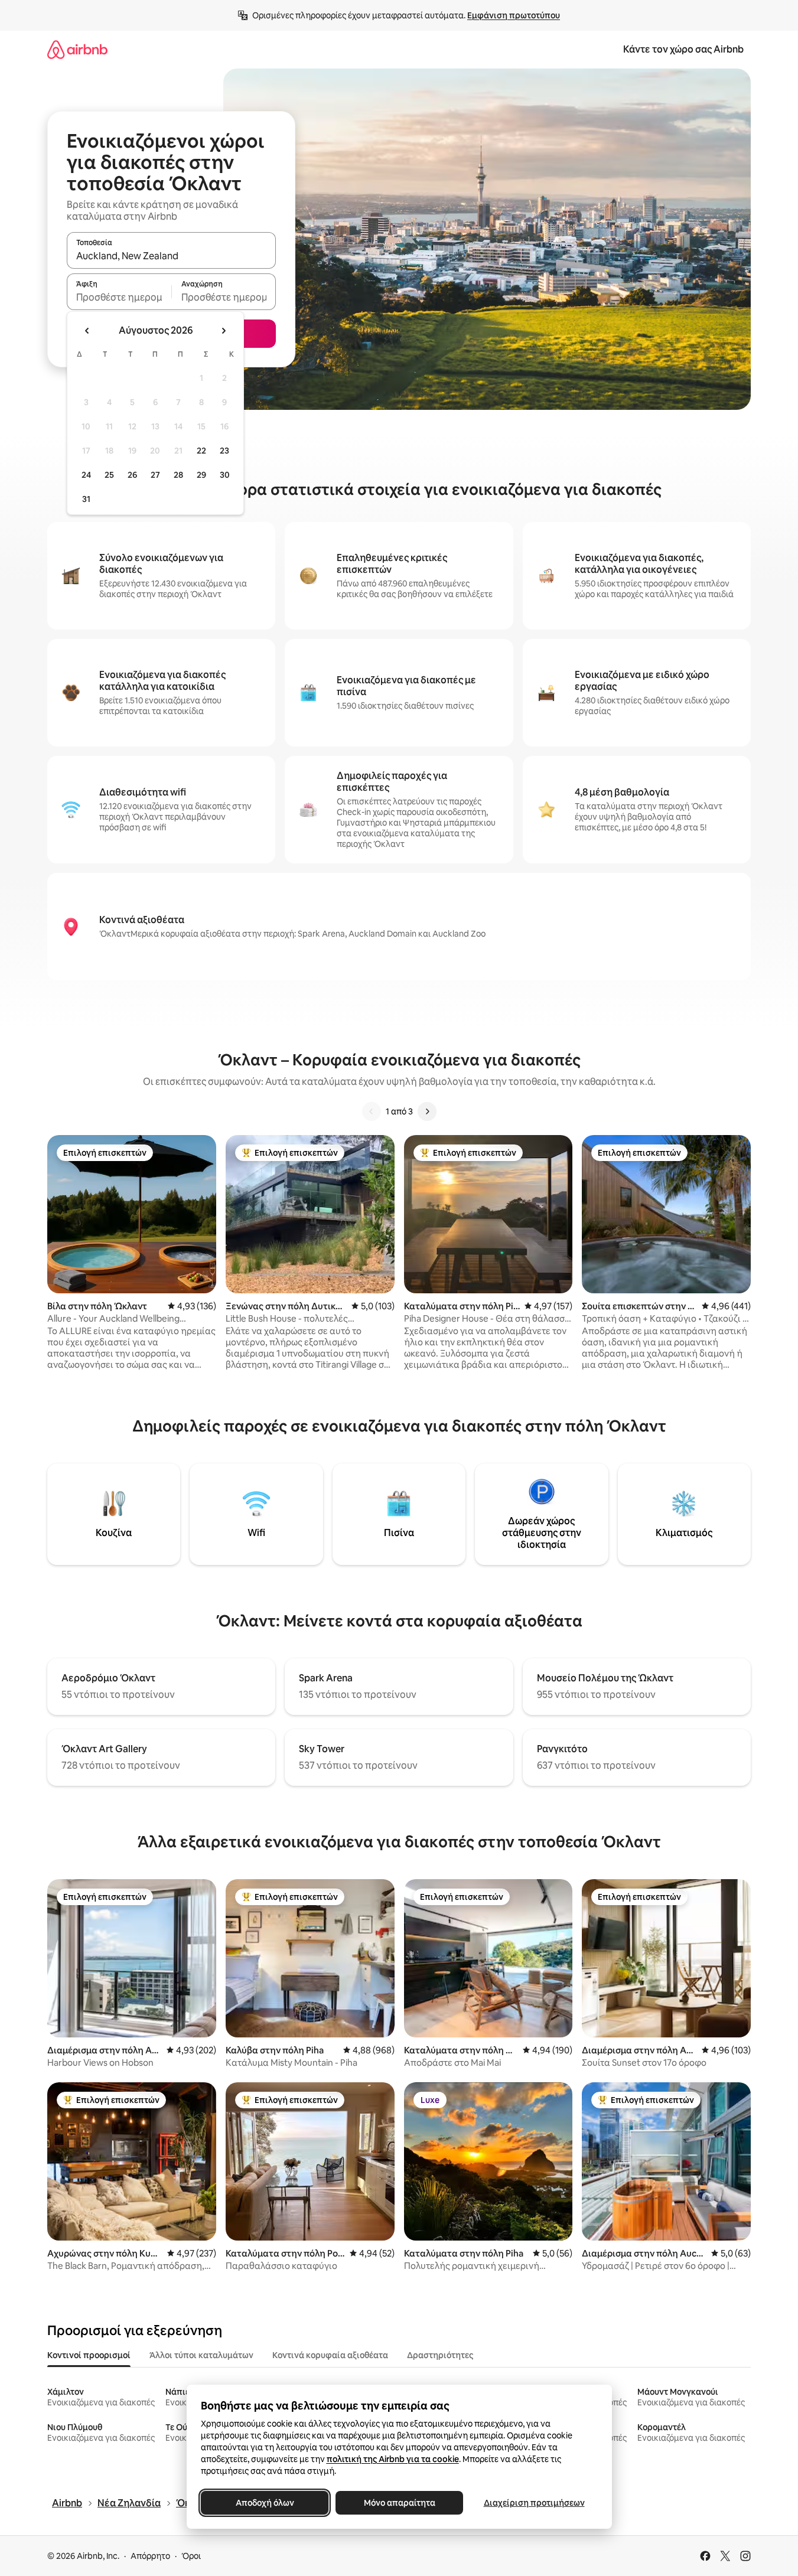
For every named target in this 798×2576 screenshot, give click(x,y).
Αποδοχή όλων (264, 2503)
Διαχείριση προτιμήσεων (534, 2503)
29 (201, 475)
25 (109, 475)
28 (178, 475)
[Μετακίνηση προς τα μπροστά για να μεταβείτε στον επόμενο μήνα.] (223, 331)
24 (86, 475)
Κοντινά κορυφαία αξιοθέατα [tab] (330, 2355)
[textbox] (119, 297)
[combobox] (171, 256)
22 (201, 451)
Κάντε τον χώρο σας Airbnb (683, 49)
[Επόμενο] (427, 1111)
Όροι (191, 2556)
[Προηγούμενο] (372, 1111)
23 (224, 451)
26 (132, 475)
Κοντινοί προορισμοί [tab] (89, 2355)
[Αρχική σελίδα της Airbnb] (77, 49)
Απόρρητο (150, 2556)
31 (86, 499)
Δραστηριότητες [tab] (440, 2355)
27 (155, 475)
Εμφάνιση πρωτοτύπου (514, 15)
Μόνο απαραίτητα (399, 2503)
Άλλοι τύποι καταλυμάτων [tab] (201, 2355)
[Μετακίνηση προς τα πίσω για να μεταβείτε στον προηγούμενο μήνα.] (87, 331)
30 (225, 475)
